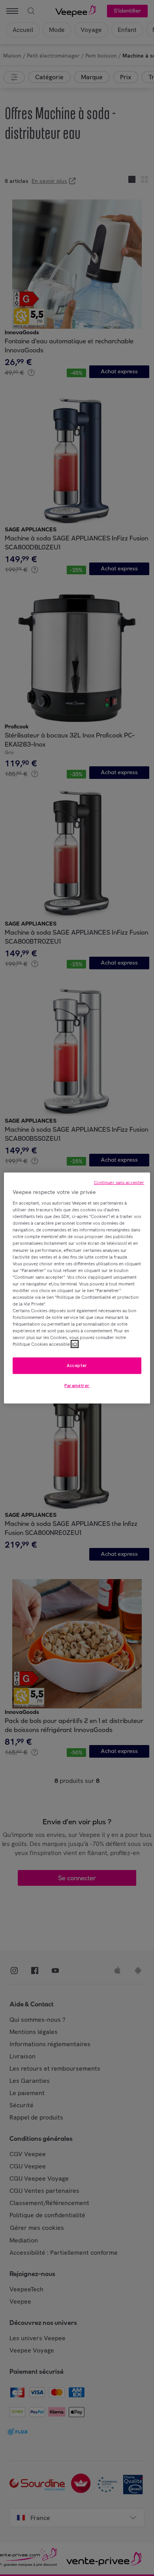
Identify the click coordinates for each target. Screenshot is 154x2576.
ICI (75, 1344)
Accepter (77, 1365)
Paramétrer (77, 1386)
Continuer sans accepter (119, 1182)
